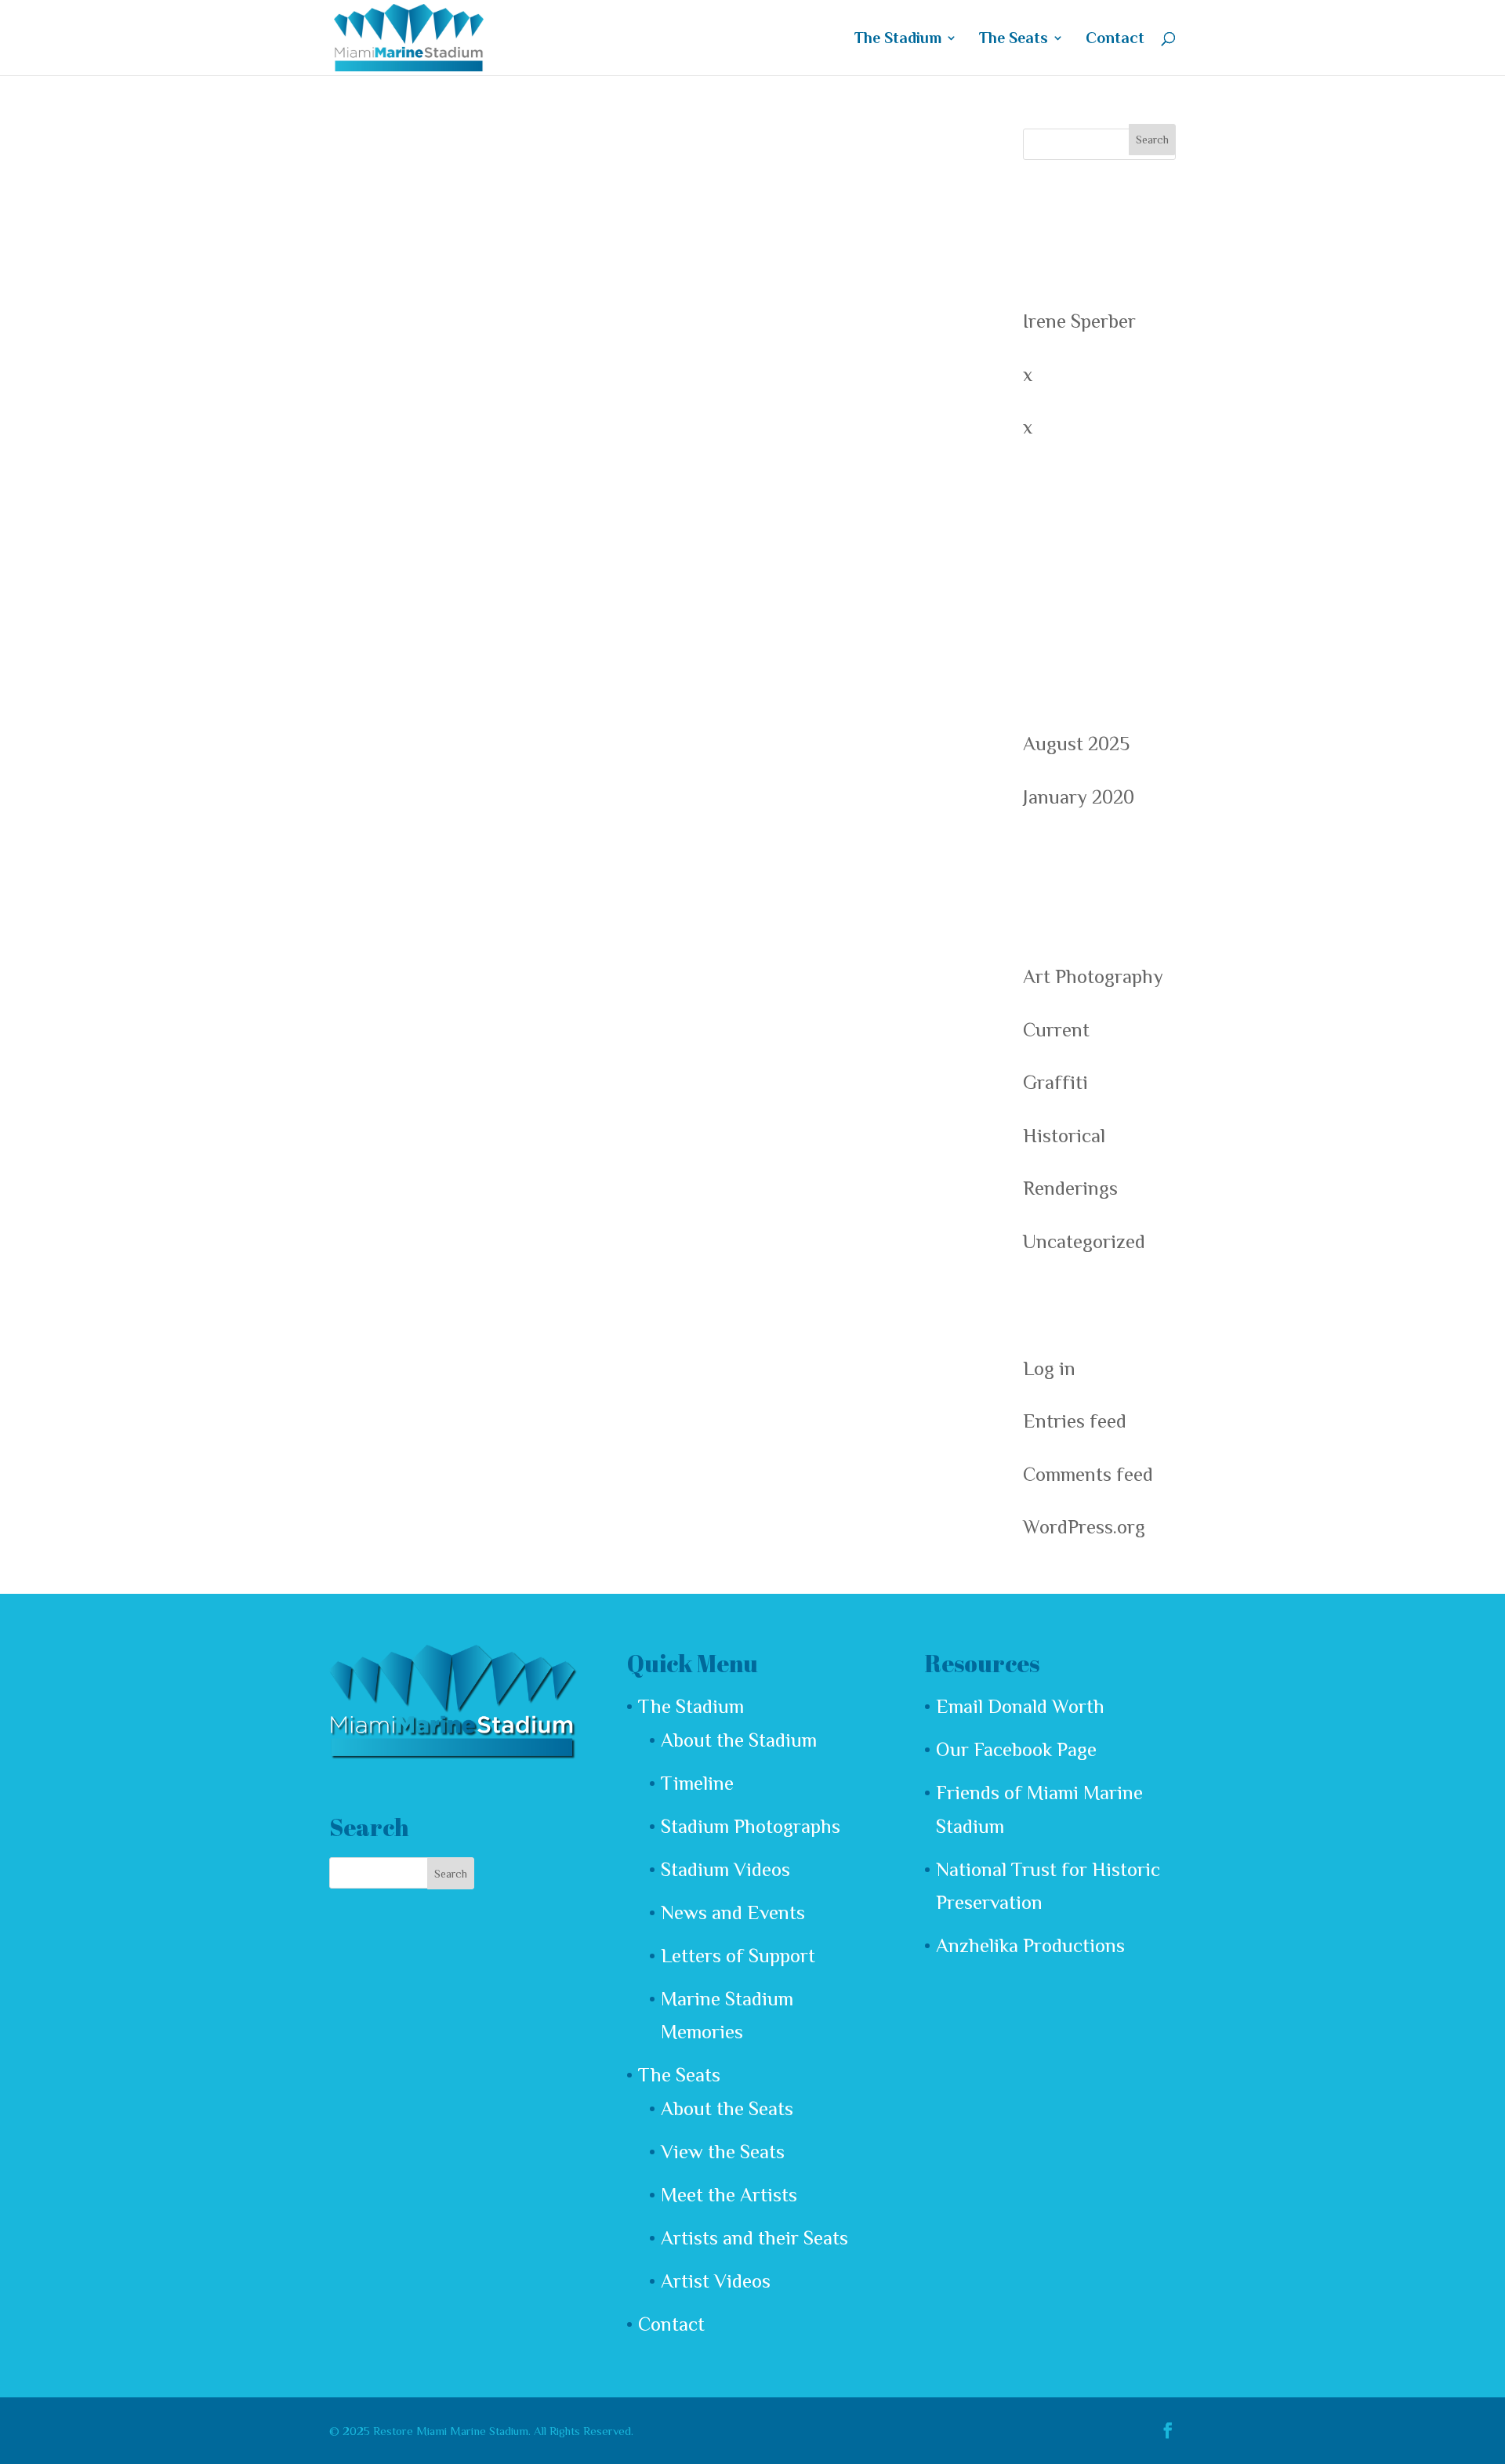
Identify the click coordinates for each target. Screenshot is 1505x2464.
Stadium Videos (725, 1869)
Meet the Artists (729, 2195)
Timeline (697, 1783)
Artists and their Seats (754, 2238)
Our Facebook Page (1016, 1749)
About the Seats (727, 2108)
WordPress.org (1084, 1527)
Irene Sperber (1079, 321)
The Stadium (898, 39)
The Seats (1014, 39)
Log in (1049, 1368)
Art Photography (1093, 976)
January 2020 (1079, 797)
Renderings (1070, 1188)
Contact (1115, 39)
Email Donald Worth (1020, 1706)
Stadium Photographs (751, 1826)
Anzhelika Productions (1030, 1945)
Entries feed (1075, 1421)
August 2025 (1076, 744)
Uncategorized (1084, 1241)
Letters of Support (738, 1956)
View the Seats (723, 2152)
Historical (1064, 1136)
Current (1056, 1030)
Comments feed (1088, 1474)
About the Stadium (739, 1740)
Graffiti (1055, 1082)
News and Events (733, 1912)
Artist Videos (716, 2281)
